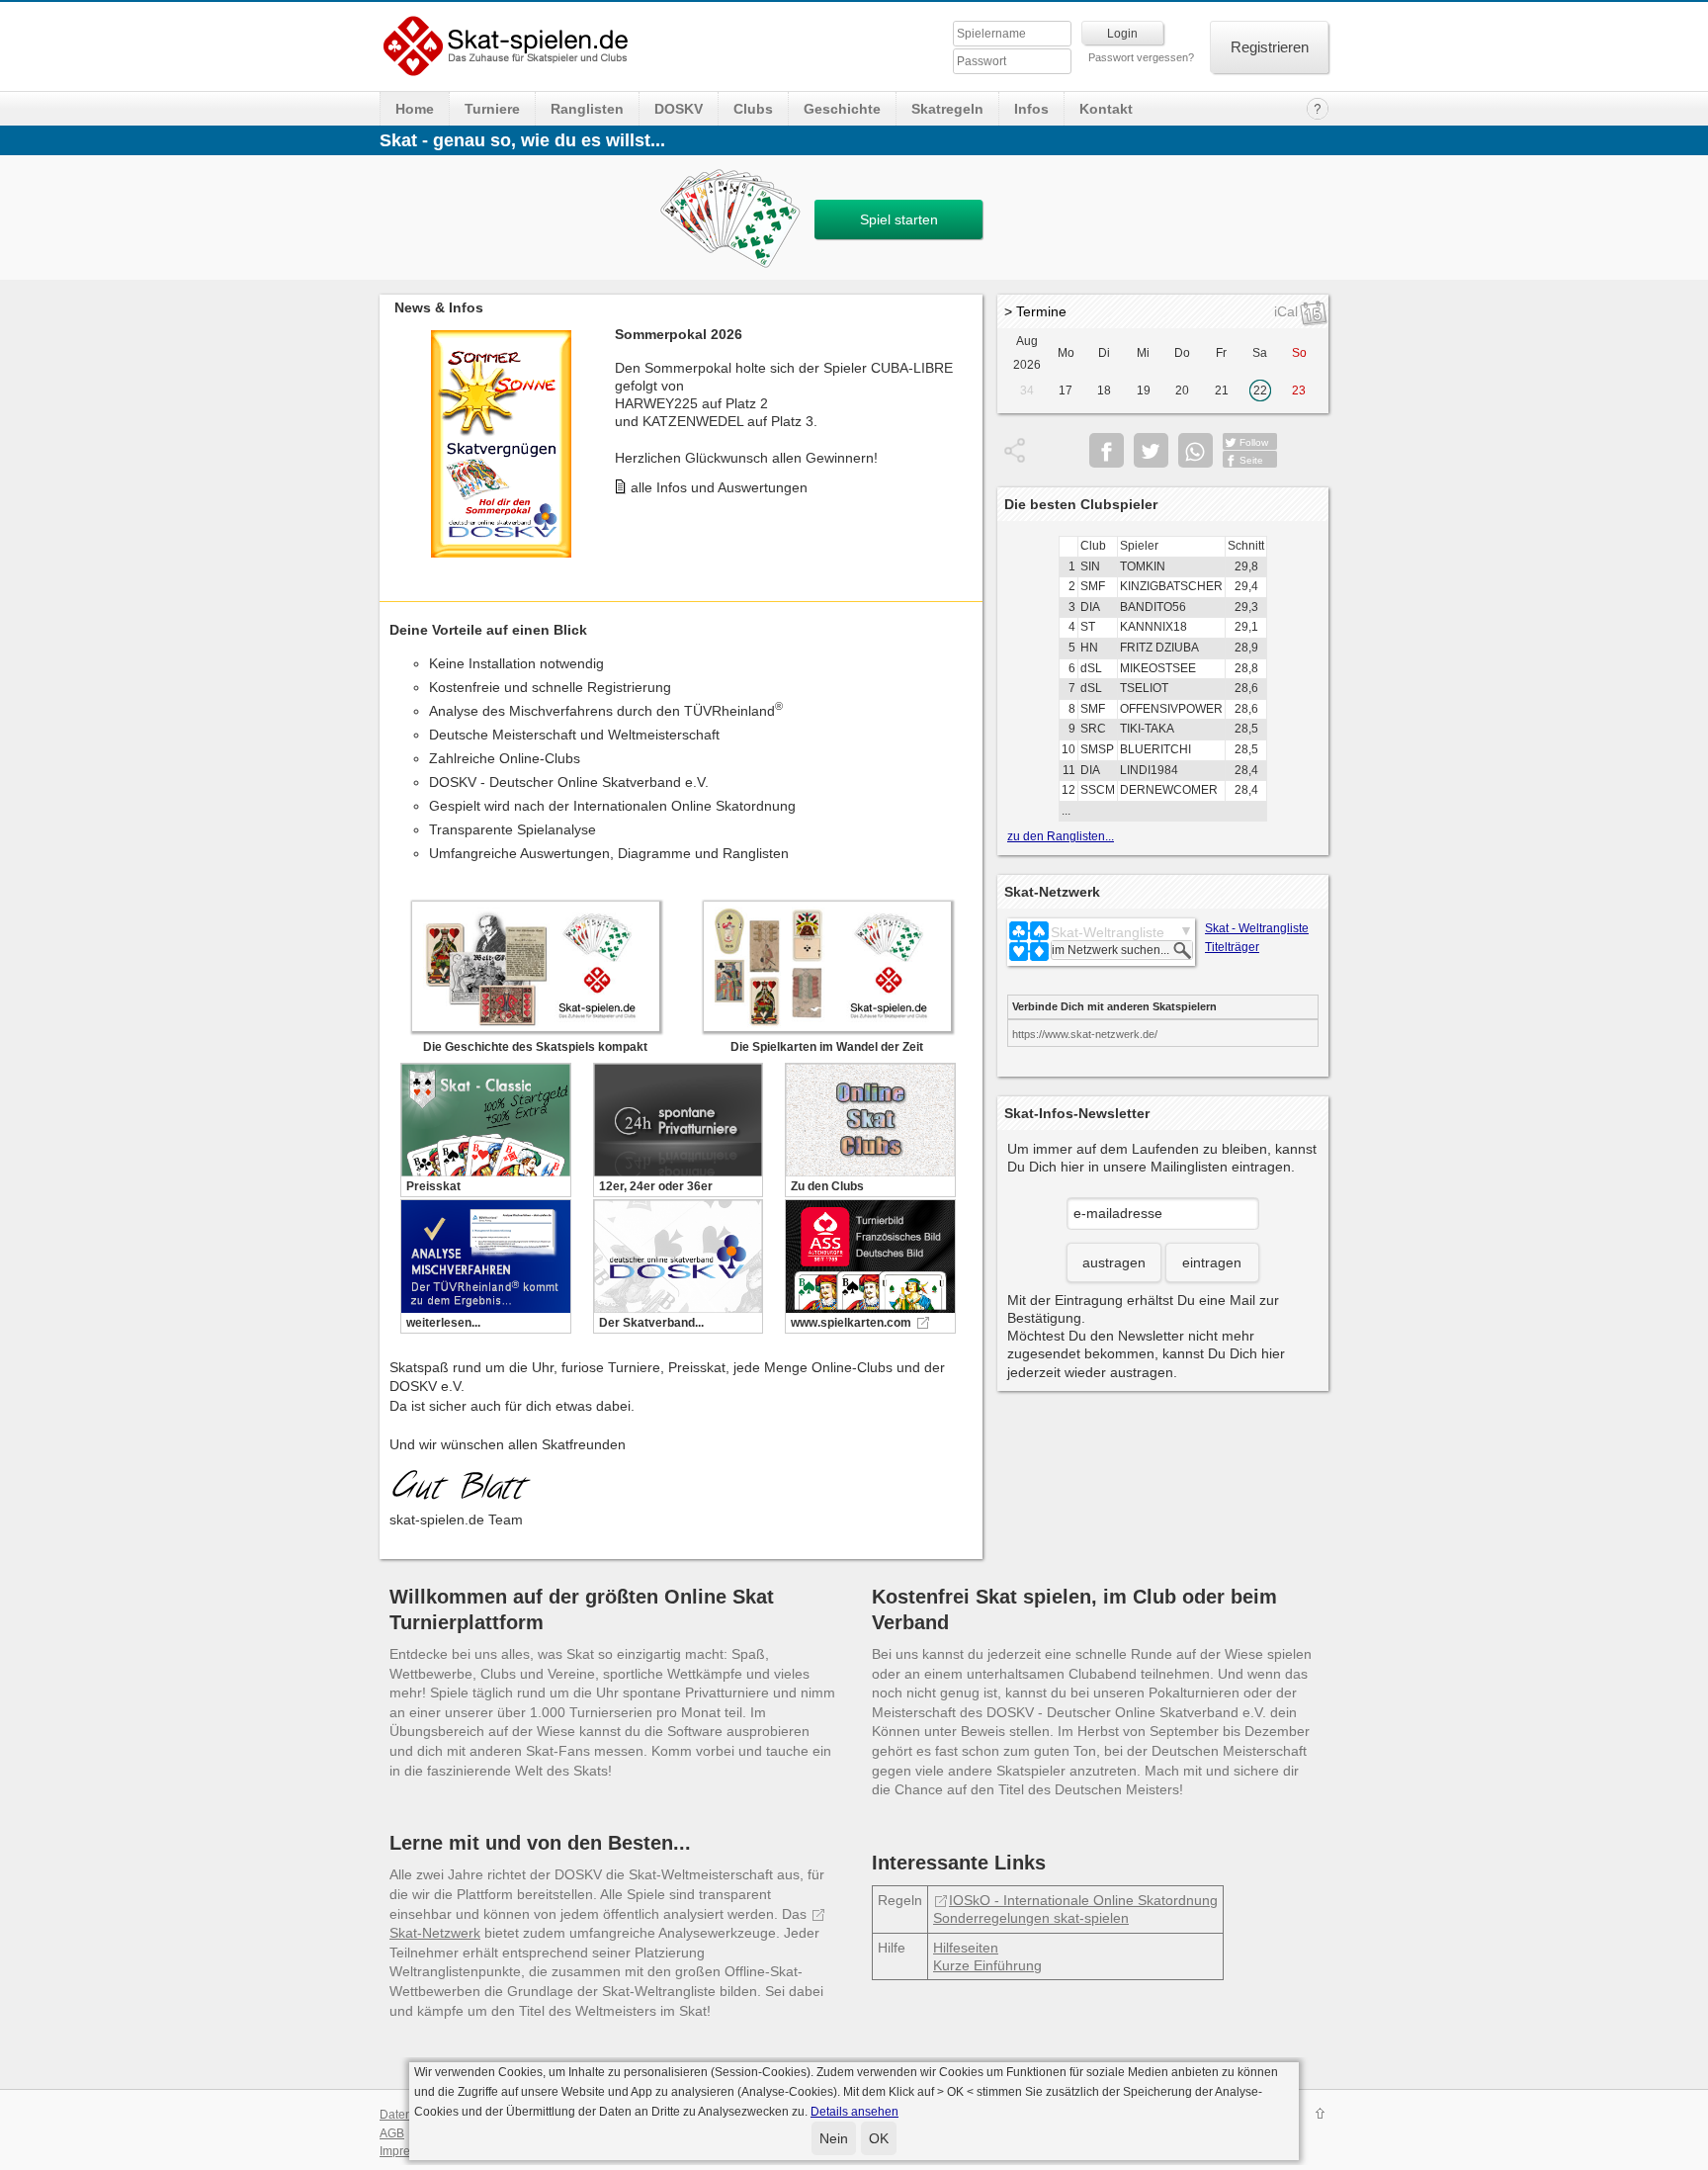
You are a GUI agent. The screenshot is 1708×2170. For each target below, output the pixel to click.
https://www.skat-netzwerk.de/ (1085, 1034)
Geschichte (842, 109)
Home (415, 109)
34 (1027, 391)
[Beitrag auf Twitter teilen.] (1151, 450)
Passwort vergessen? (1141, 57)
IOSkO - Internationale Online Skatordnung (1083, 1900)
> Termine (1035, 311)
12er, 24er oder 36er (656, 1186)
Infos (1031, 109)
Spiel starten (899, 219)
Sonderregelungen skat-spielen (1031, 1918)
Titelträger (1232, 947)
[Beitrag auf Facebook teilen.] (1107, 450)
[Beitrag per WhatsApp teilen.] (1196, 450)
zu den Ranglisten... (1061, 836)
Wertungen (665, 538)
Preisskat (433, 1186)
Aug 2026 (1027, 353)
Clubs (753, 109)
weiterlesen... (443, 1323)
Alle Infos (659, 484)
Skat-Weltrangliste (1108, 932)
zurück (399, 429)
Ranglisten (587, 109)
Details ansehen (854, 2112)
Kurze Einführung (987, 1965)
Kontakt (1106, 109)
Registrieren (1270, 47)
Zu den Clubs (827, 1186)
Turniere (492, 109)
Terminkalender (679, 511)
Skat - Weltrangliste (1257, 928)
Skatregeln (947, 109)
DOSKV (679, 109)
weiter (963, 429)
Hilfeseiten (966, 1948)
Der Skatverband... (651, 1323)
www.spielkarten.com (851, 1323)
